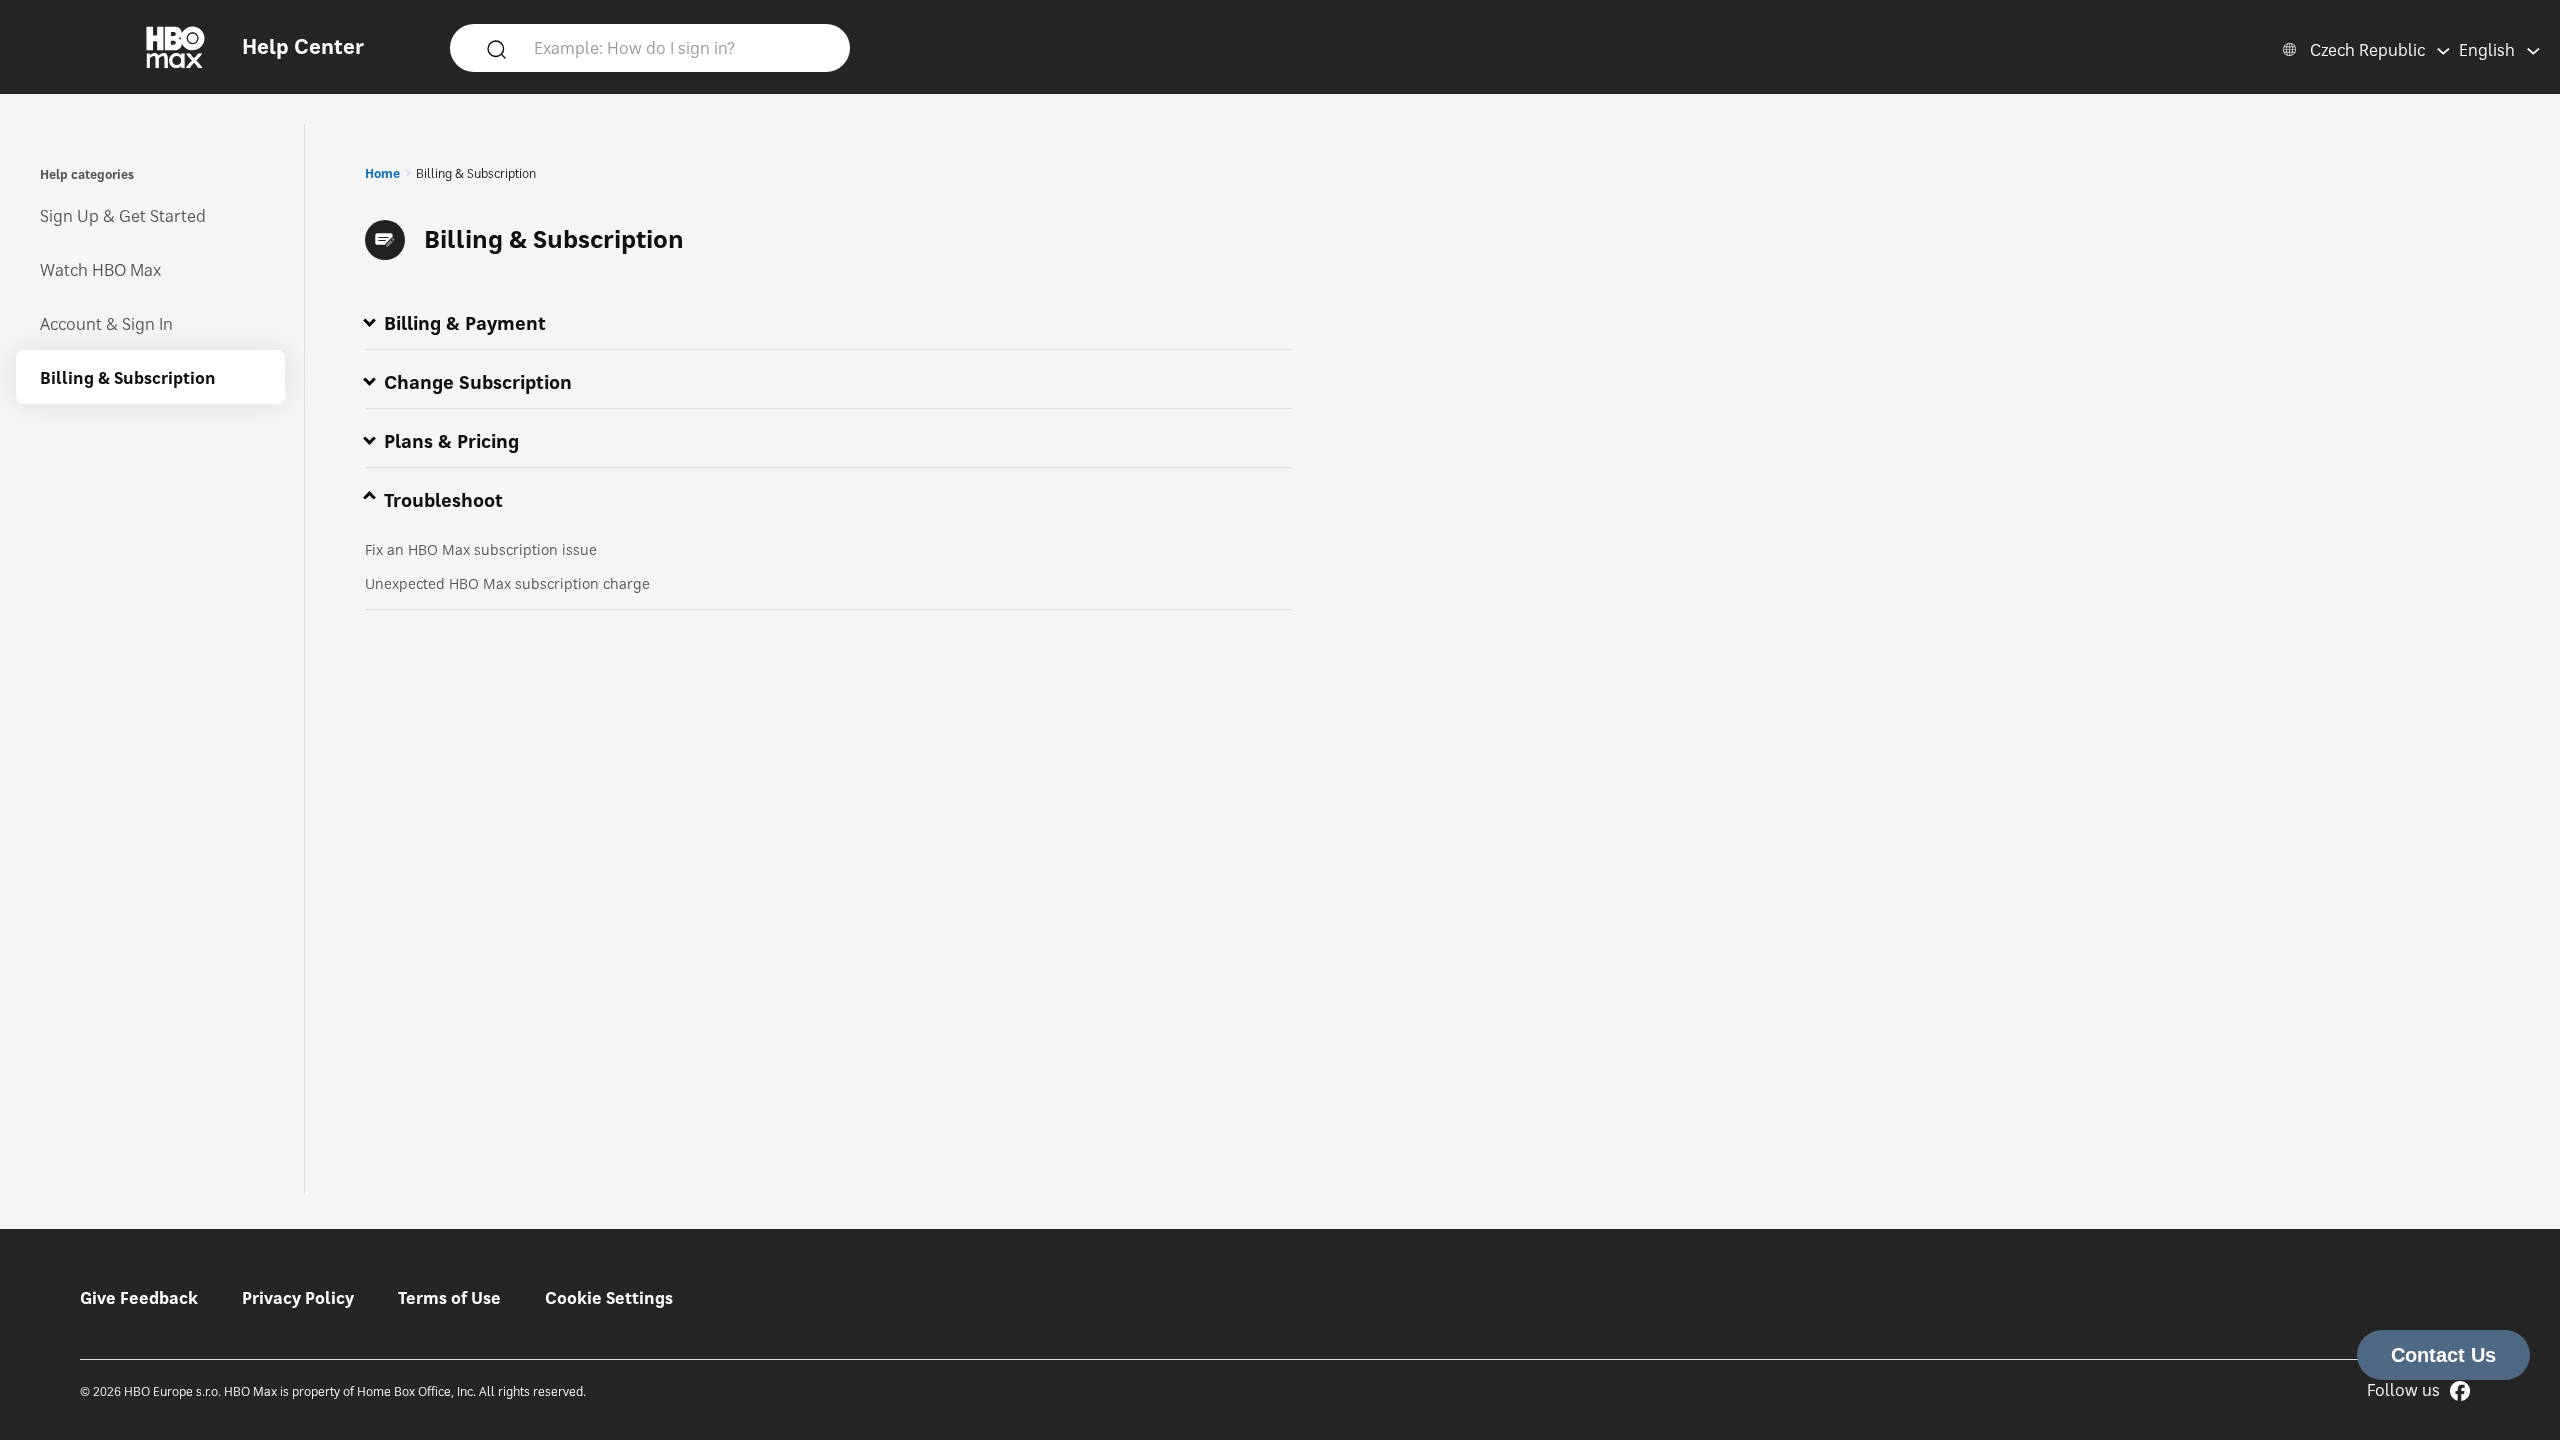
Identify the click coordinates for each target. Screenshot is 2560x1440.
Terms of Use (449, 1298)
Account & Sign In (106, 324)
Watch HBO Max (100, 270)
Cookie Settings (609, 1298)
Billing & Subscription (128, 378)
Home (382, 173)
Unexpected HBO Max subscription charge (507, 583)
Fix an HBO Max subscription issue (481, 549)
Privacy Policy (298, 1298)
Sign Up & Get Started (123, 216)
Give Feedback (139, 1298)
